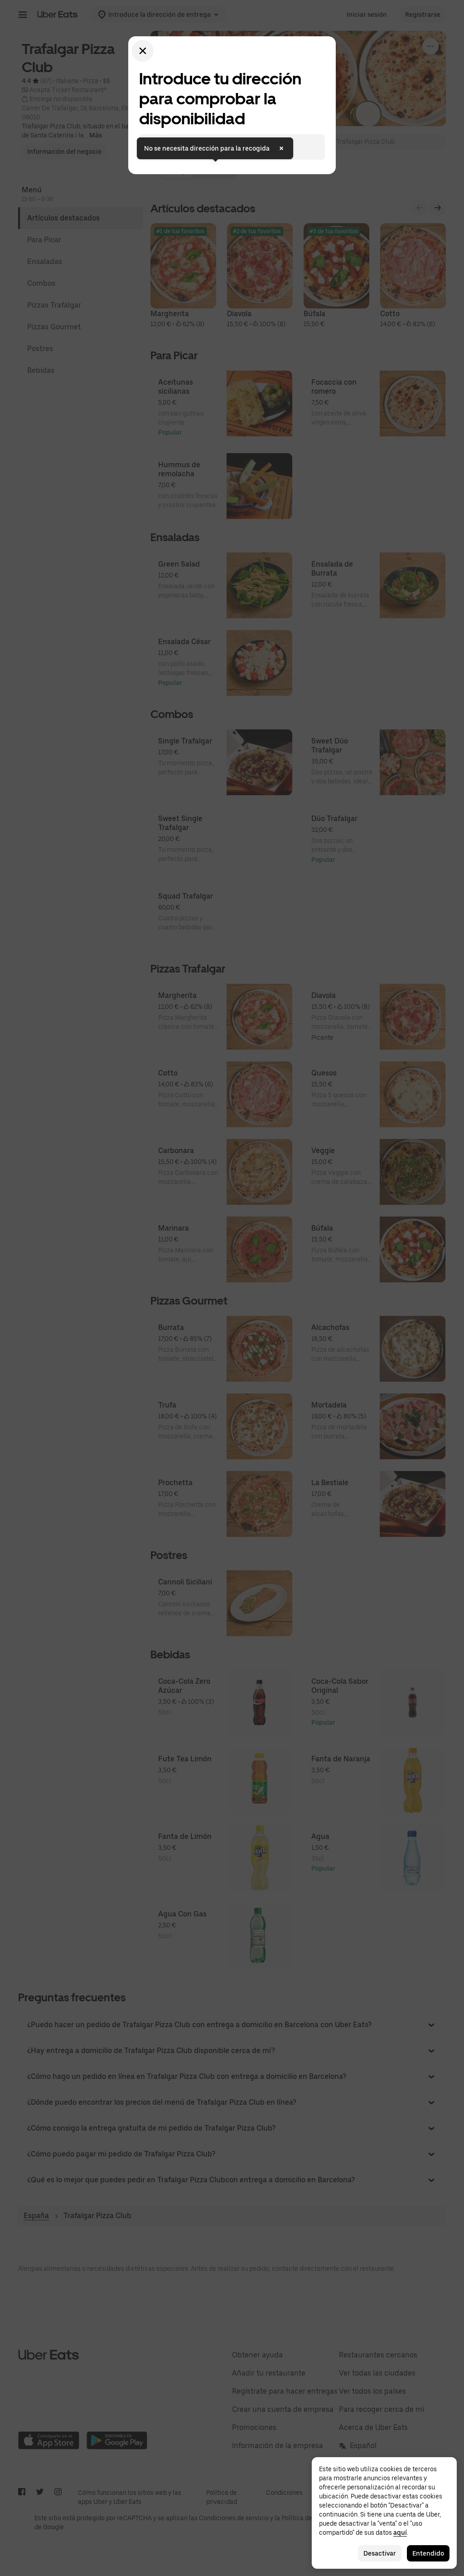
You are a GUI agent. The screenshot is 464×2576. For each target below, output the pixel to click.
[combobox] (239, 147)
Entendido (428, 2553)
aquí (400, 2532)
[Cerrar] (143, 51)
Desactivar (380, 2553)
